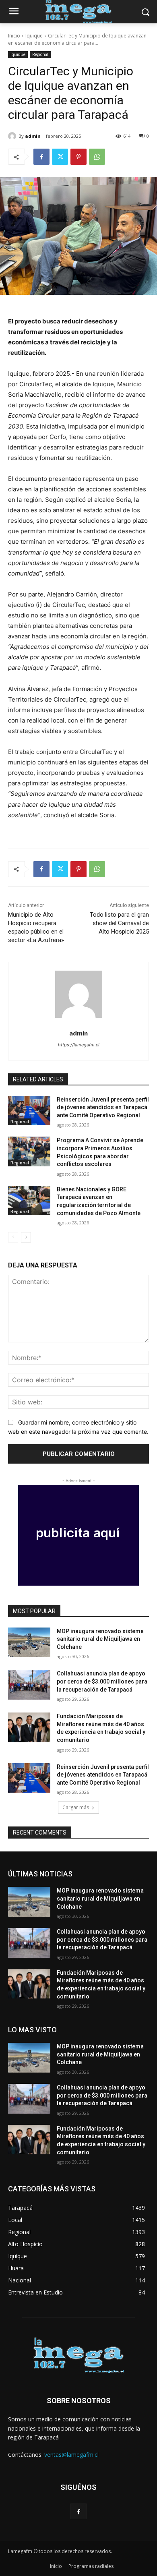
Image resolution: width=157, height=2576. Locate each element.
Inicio (14, 36)
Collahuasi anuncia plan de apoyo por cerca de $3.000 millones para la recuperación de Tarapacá (102, 1681)
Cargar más (76, 1807)
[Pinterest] (78, 157)
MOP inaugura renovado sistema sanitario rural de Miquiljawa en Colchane (100, 1639)
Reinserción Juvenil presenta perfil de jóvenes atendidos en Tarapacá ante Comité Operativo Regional (103, 1107)
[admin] (13, 136)
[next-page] (26, 1237)
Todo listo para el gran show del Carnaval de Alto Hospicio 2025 (119, 923)
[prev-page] (13, 1237)
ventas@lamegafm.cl (71, 2455)
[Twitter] (60, 157)
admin (33, 136)
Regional (40, 54)
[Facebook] (41, 157)
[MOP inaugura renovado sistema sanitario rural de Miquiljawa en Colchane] (29, 1642)
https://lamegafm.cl (79, 1045)
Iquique (34, 36)
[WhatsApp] (97, 157)
